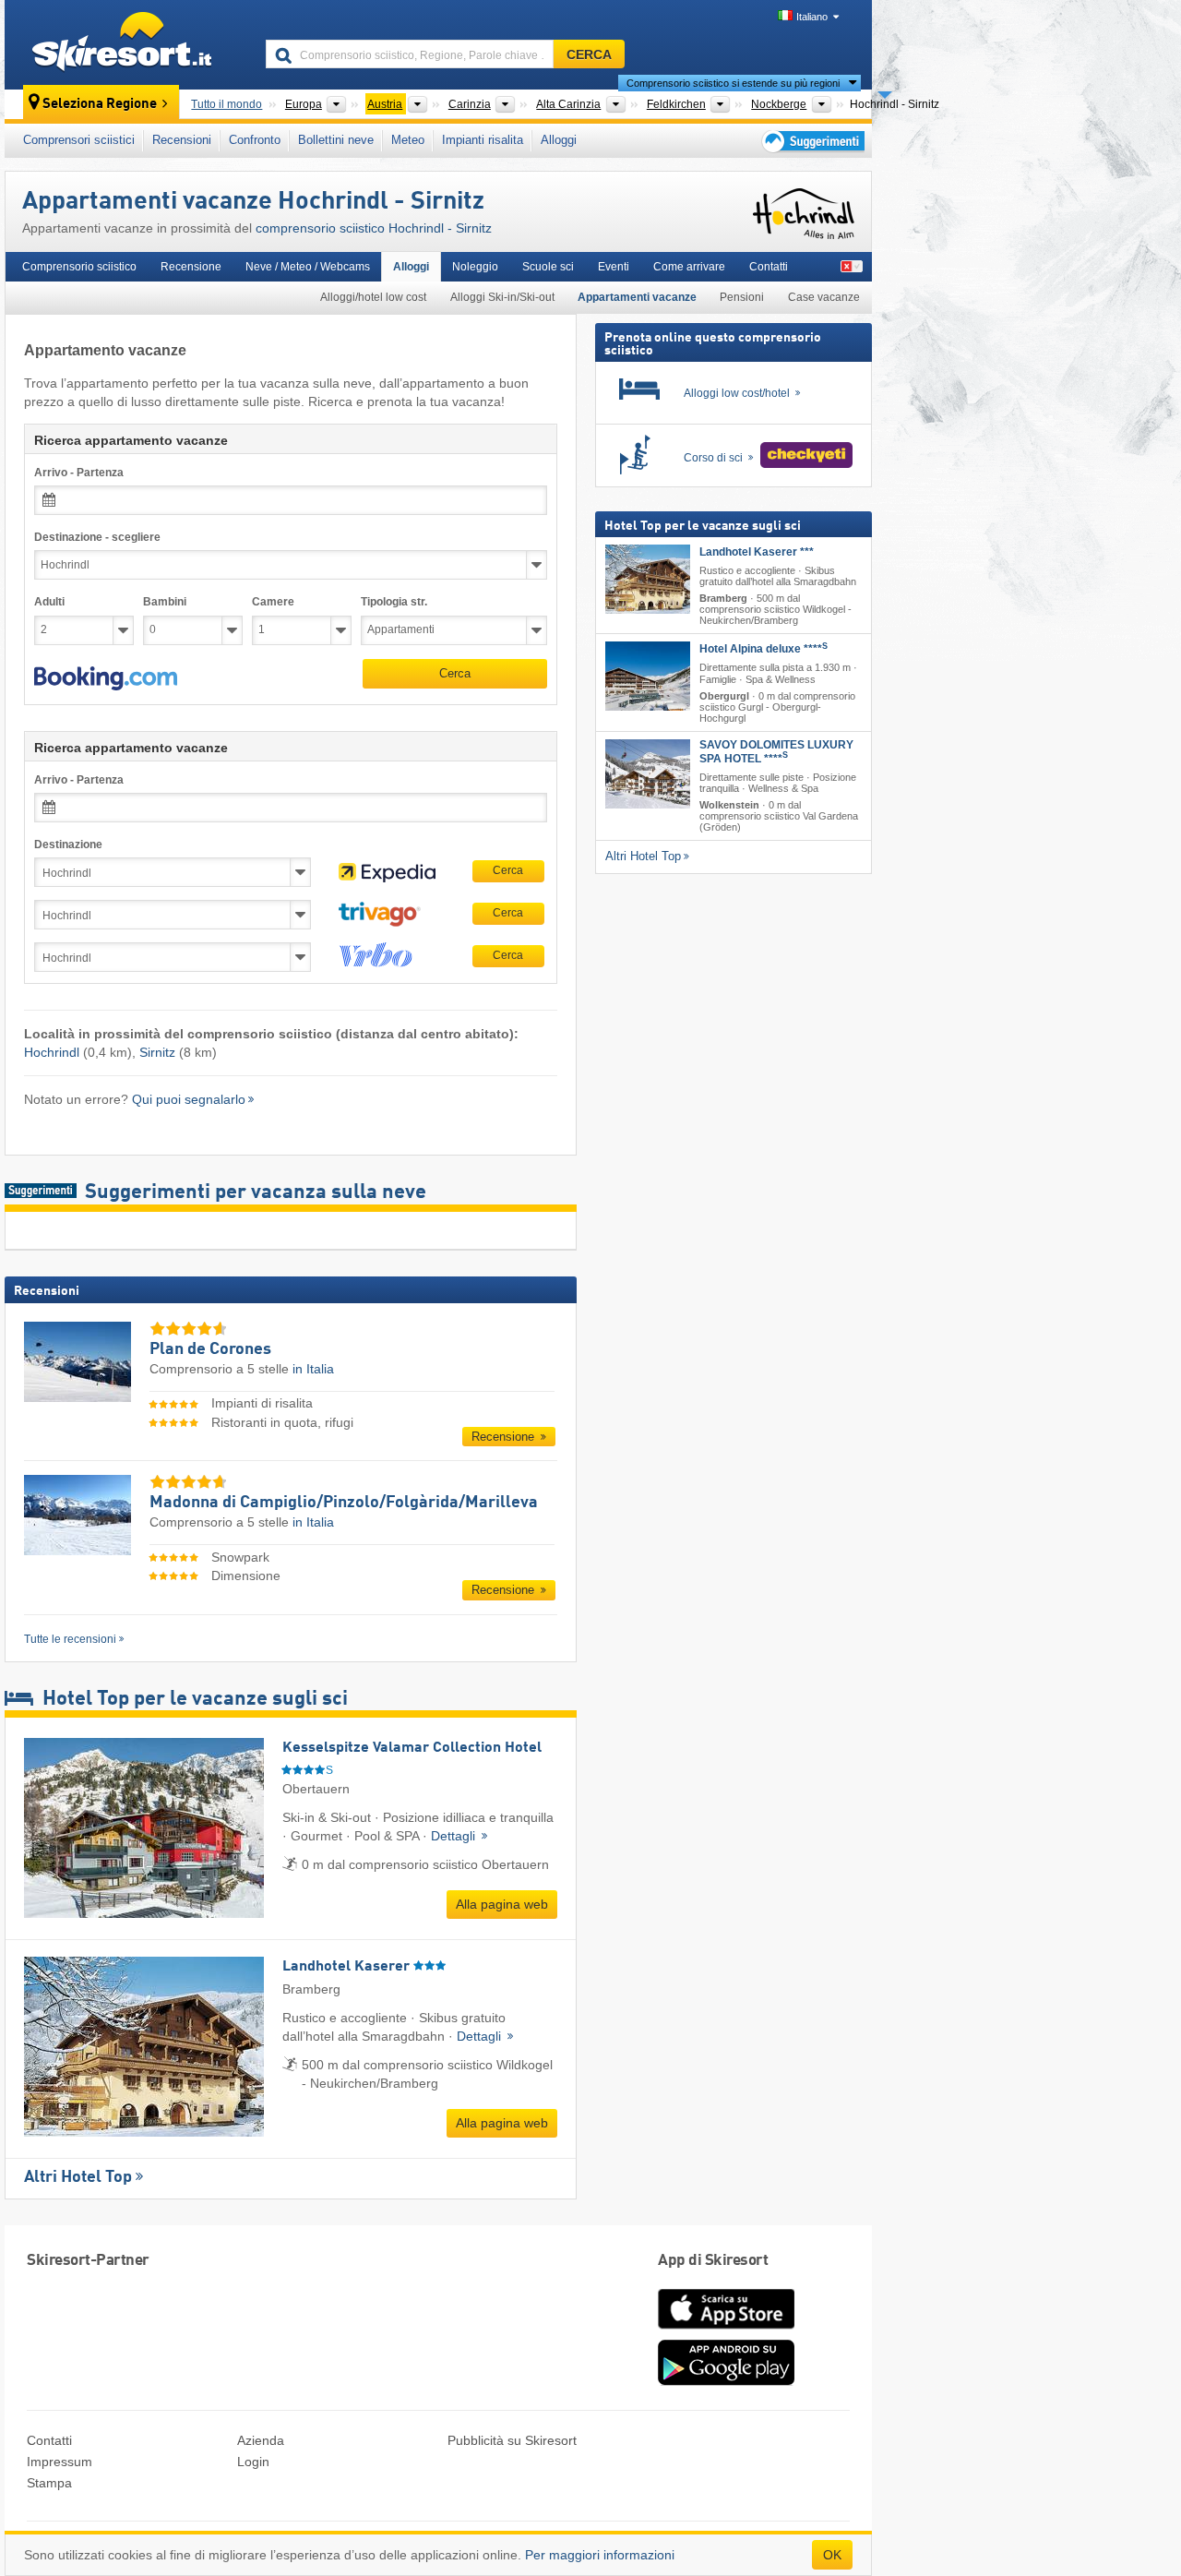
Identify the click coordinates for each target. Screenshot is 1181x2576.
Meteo (408, 140)
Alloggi (559, 140)
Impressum (60, 2462)
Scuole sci (548, 267)
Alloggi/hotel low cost (373, 297)
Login (253, 2462)
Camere (273, 602)
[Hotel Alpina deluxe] (648, 676)
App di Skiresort (713, 2261)
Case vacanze (824, 297)
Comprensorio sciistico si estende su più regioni (733, 83)
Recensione (191, 267)
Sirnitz (157, 1052)
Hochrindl (52, 1052)
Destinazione (68, 845)
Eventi (614, 267)
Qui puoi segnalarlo (189, 1099)
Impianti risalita (483, 140)
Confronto (255, 140)
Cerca (455, 673)
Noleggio (475, 267)
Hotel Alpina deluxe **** (763, 649)
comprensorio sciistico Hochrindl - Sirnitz (374, 228)
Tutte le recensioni (70, 1639)
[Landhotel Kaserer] (648, 579)
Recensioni (182, 140)
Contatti (769, 267)
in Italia (313, 1369)
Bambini (165, 602)
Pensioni (742, 297)
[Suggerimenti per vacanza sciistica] (811, 141)
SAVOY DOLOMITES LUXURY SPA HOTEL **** (776, 752)
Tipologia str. (394, 602)
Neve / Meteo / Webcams (308, 267)
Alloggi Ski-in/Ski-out (502, 297)
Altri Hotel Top (78, 2177)
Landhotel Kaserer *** (757, 552)
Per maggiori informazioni (600, 2555)
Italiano (812, 17)
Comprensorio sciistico (79, 267)
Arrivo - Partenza (79, 473)
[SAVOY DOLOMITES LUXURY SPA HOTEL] (648, 774)
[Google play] (726, 2381)
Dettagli (455, 1836)
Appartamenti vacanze (637, 297)
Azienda (261, 2440)
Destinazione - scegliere (97, 537)
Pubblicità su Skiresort (512, 2440)
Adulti (49, 602)
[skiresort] (127, 44)
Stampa (49, 2483)
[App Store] (726, 2330)
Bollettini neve (336, 140)
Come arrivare (689, 267)
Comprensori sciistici (79, 140)
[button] (106, 678)
